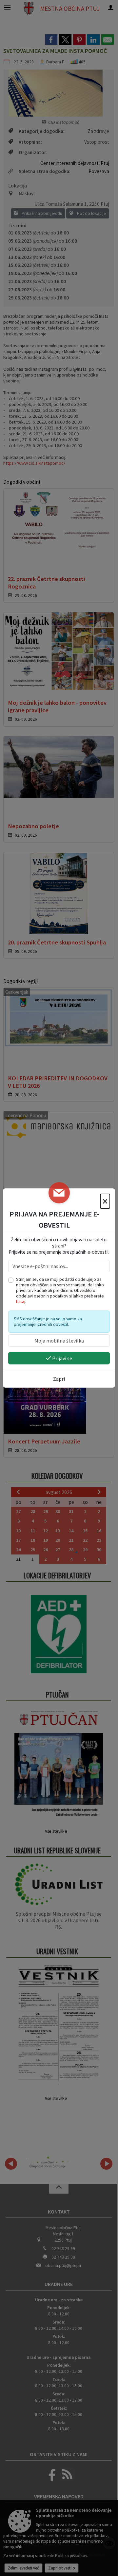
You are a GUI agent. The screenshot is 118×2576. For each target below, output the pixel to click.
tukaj (21, 1302)
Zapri (59, 1379)
